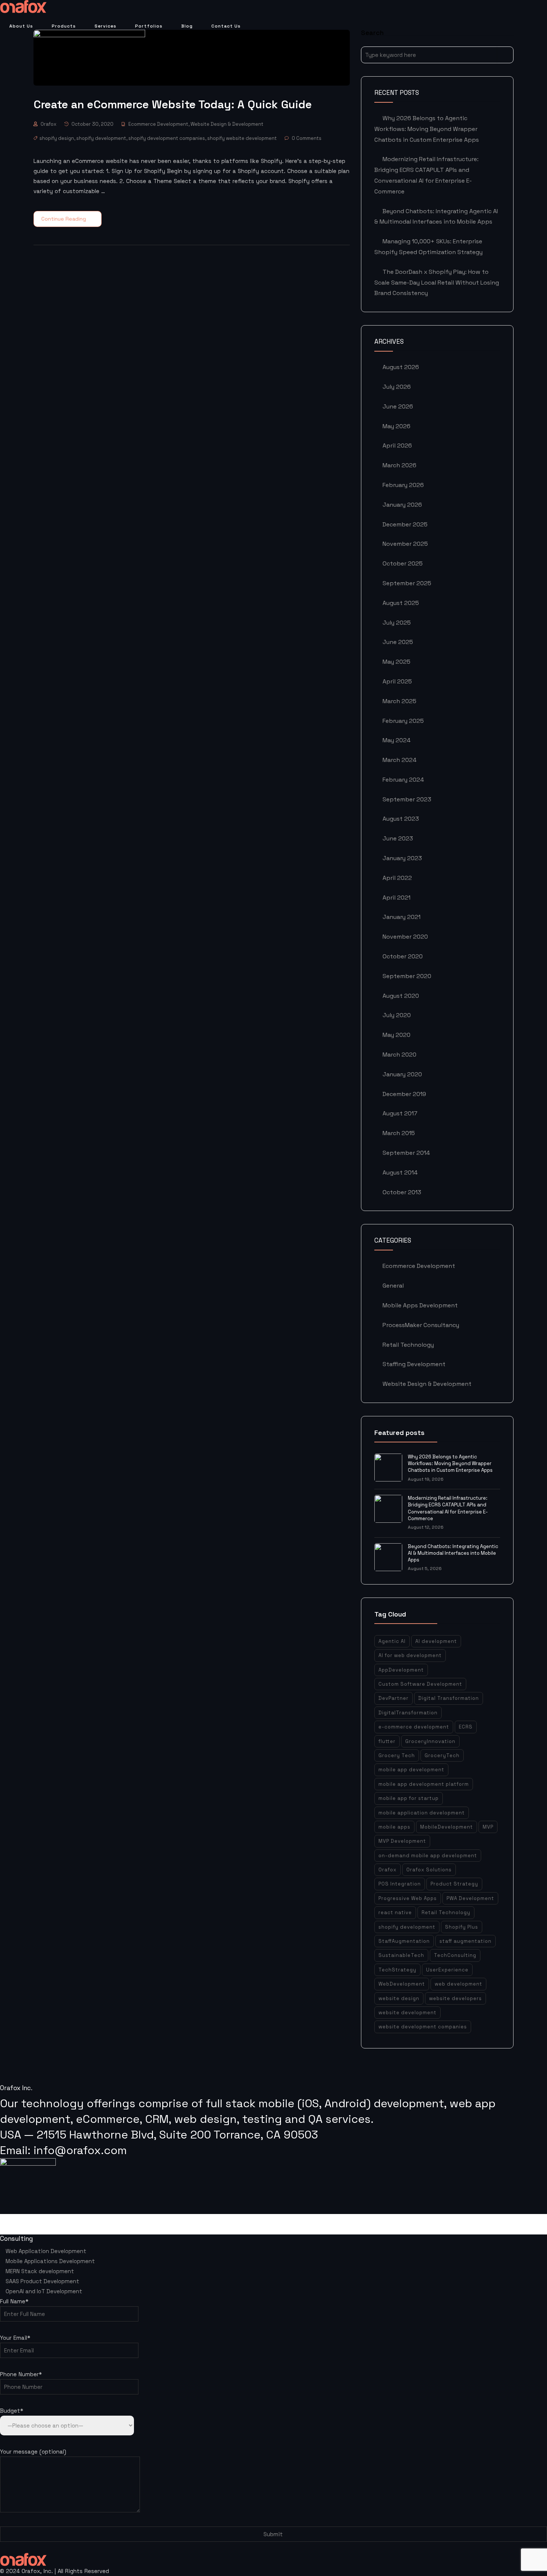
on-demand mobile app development (428, 1856)
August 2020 (401, 996)
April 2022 (397, 878)
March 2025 (399, 701)
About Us (21, 26)
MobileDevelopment (447, 1827)
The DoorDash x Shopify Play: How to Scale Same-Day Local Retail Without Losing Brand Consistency (437, 283)
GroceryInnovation (430, 1741)
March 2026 (399, 465)
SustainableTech (401, 1955)
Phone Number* (21, 2374)
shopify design (57, 138)
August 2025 (401, 603)
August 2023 (401, 819)
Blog (187, 26)
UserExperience (447, 1970)
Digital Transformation (449, 1698)
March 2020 (399, 1055)
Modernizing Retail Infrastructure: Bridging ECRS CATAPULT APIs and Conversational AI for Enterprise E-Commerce (448, 1508)
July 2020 (397, 1015)
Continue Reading (64, 219)
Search (505, 55)
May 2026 (396, 426)
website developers (455, 1998)
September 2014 (406, 1153)
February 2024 (403, 780)
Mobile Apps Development (420, 1305)
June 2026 (398, 406)
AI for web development (410, 1655)
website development (407, 2013)
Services (105, 26)
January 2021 (402, 917)
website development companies (423, 2027)
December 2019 (404, 1094)
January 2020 (402, 1074)
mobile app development (411, 1770)
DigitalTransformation (408, 1713)
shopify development (101, 138)
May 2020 (396, 1035)
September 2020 (407, 976)
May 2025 (396, 662)
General (393, 1286)
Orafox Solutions (429, 1870)
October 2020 (403, 956)
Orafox (49, 124)
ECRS (466, 1727)
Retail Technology (408, 1345)
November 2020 (405, 937)
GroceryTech (442, 1755)
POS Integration (400, 1884)
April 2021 (396, 898)
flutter (387, 1741)
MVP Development (402, 1841)
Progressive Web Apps (408, 1898)
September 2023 (407, 799)
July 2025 (397, 623)
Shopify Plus (462, 1927)
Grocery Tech (397, 1755)
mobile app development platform (424, 1784)
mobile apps (394, 1827)
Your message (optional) (33, 2452)
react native (395, 1912)
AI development (436, 1641)
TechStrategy (397, 1970)
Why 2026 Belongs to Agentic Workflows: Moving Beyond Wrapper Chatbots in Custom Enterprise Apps (427, 129)
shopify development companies (167, 138)
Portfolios (149, 26)
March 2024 (399, 760)
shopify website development (242, 138)
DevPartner (394, 1698)
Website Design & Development (227, 124)
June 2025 (398, 642)
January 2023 (402, 858)
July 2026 (397, 387)
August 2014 (400, 1172)
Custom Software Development (420, 1684)
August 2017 (400, 1113)
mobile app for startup (409, 1798)
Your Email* (15, 2338)
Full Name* (14, 2301)
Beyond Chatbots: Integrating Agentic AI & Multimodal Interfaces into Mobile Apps (453, 1553)
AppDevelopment (401, 1670)
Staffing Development (414, 1364)
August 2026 (401, 367)
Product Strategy (454, 1884)
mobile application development (422, 1813)
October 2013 (402, 1192)
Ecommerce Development (158, 124)
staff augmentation (466, 1941)
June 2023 (398, 838)
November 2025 (405, 544)
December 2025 (405, 524)
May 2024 (396, 740)
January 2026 (402, 505)
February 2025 (403, 721)
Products (64, 26)
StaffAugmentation (404, 1941)
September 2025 (407, 583)
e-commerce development (414, 1727)
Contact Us (226, 26)
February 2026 (403, 485)
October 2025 (403, 563)
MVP (488, 1827)
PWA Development (470, 1898)
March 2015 (399, 1133)
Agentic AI (392, 1641)
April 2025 (397, 681)
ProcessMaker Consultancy (421, 1325)
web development (458, 1984)
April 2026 (397, 446)
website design (399, 1998)
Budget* (12, 2411)
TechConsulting (455, 1955)
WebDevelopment (402, 1984)
